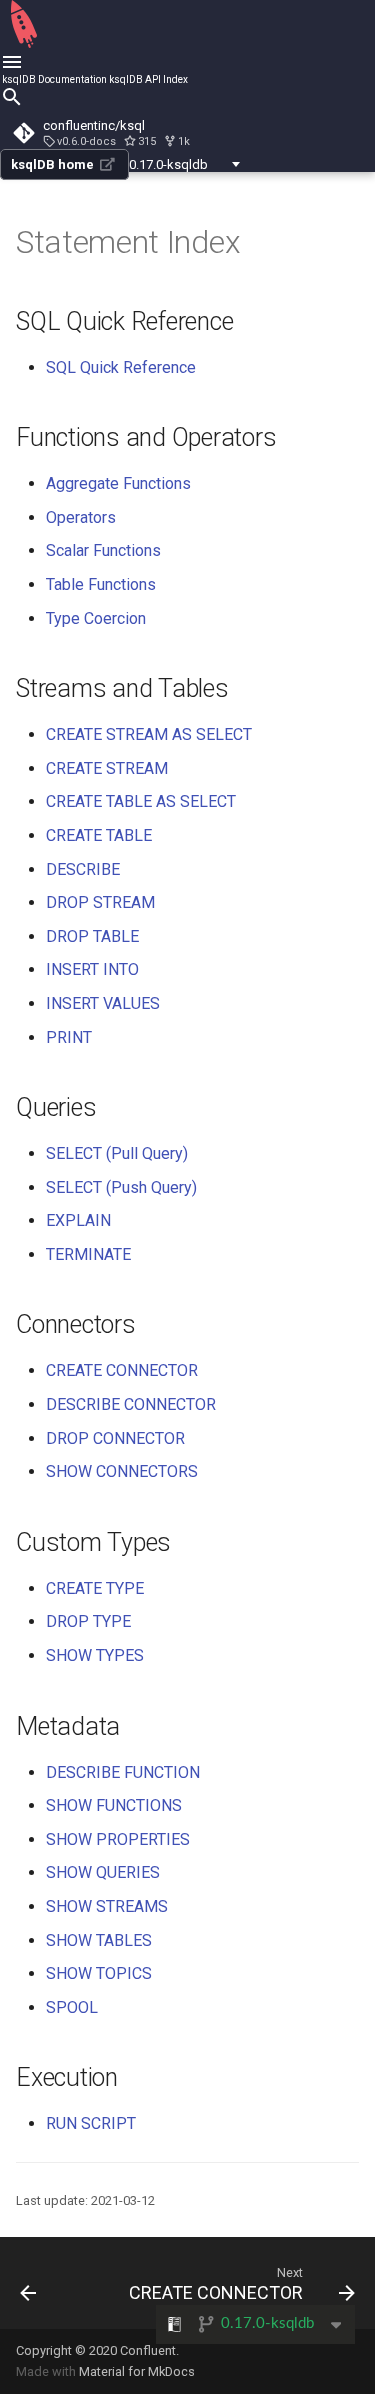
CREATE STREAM (107, 768)
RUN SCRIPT (91, 2123)
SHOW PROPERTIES (118, 1839)
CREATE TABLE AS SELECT (141, 801)
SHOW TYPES (95, 1655)
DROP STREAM (100, 902)
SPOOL (72, 2007)
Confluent (148, 2350)
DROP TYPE (88, 1621)
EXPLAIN (78, 1220)
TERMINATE (88, 1254)
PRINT (69, 1037)
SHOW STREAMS (107, 1906)
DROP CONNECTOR (115, 1438)
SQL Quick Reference (121, 367)
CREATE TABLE (99, 835)
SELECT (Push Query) (121, 1187)
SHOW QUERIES (103, 1872)
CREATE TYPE (95, 1588)
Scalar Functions (103, 550)
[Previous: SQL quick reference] (28, 2283)
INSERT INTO (92, 969)
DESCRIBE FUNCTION (123, 1772)
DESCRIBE (83, 869)
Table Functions (101, 584)
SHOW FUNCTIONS (114, 1805)
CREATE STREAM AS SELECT (149, 734)
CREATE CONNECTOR (122, 1370)
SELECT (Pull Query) (117, 1153)
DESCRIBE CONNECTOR (131, 1404)
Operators (81, 517)
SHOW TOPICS (99, 1973)
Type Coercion (96, 618)
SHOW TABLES (99, 1940)
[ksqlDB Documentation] (24, 44)
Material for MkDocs (137, 2371)
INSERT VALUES (103, 1003)
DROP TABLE (92, 936)
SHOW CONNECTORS (122, 1471)
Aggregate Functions (118, 483)
